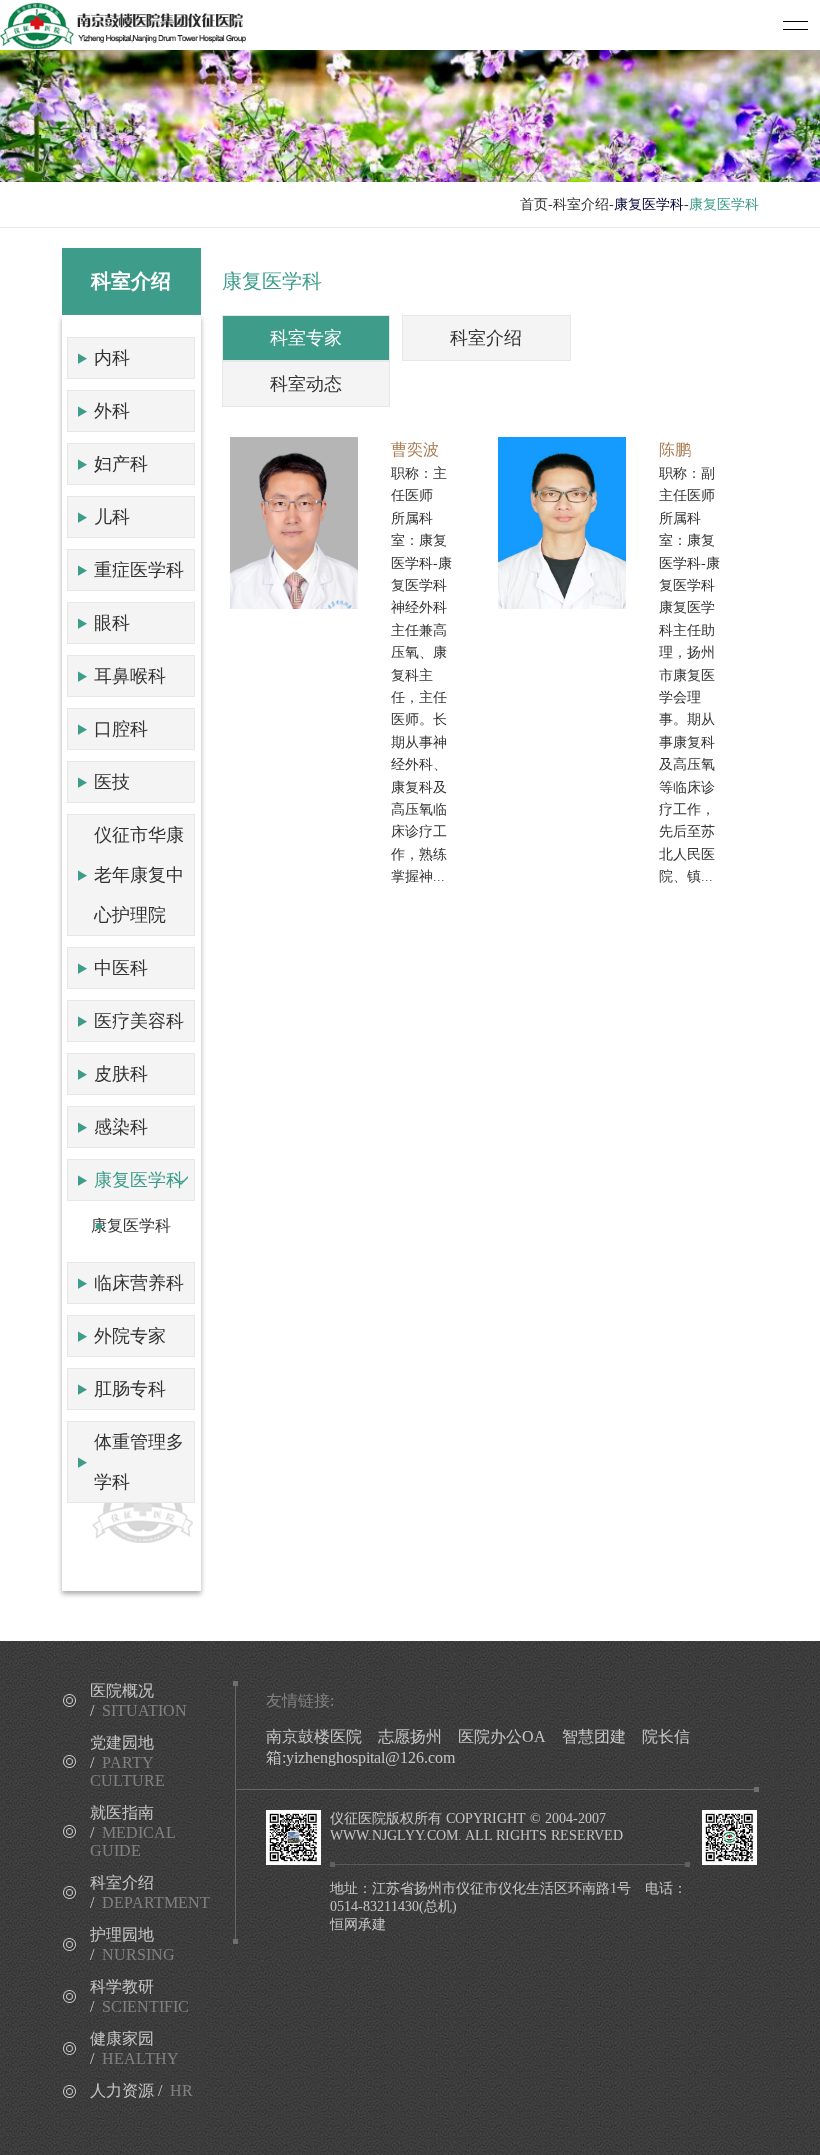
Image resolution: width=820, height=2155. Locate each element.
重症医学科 (139, 570)
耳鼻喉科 (130, 676)
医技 (112, 782)
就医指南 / (132, 1831)
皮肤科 (121, 1074)
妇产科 (121, 464)
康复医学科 (139, 1180)
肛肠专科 (130, 1389)
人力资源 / (141, 2090)
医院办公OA (502, 1736)
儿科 (112, 517)
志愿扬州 (410, 1736)
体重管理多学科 (139, 1462)
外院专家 (130, 1336)
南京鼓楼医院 (314, 1736)
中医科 (121, 968)
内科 (112, 358)
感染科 (121, 1127)
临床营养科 (139, 1283)
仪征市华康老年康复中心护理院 (139, 875)
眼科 (112, 623)
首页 (534, 204)
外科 (112, 411)
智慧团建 (594, 1736)
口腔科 (121, 729)
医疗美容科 (139, 1021)
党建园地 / (127, 1761)
